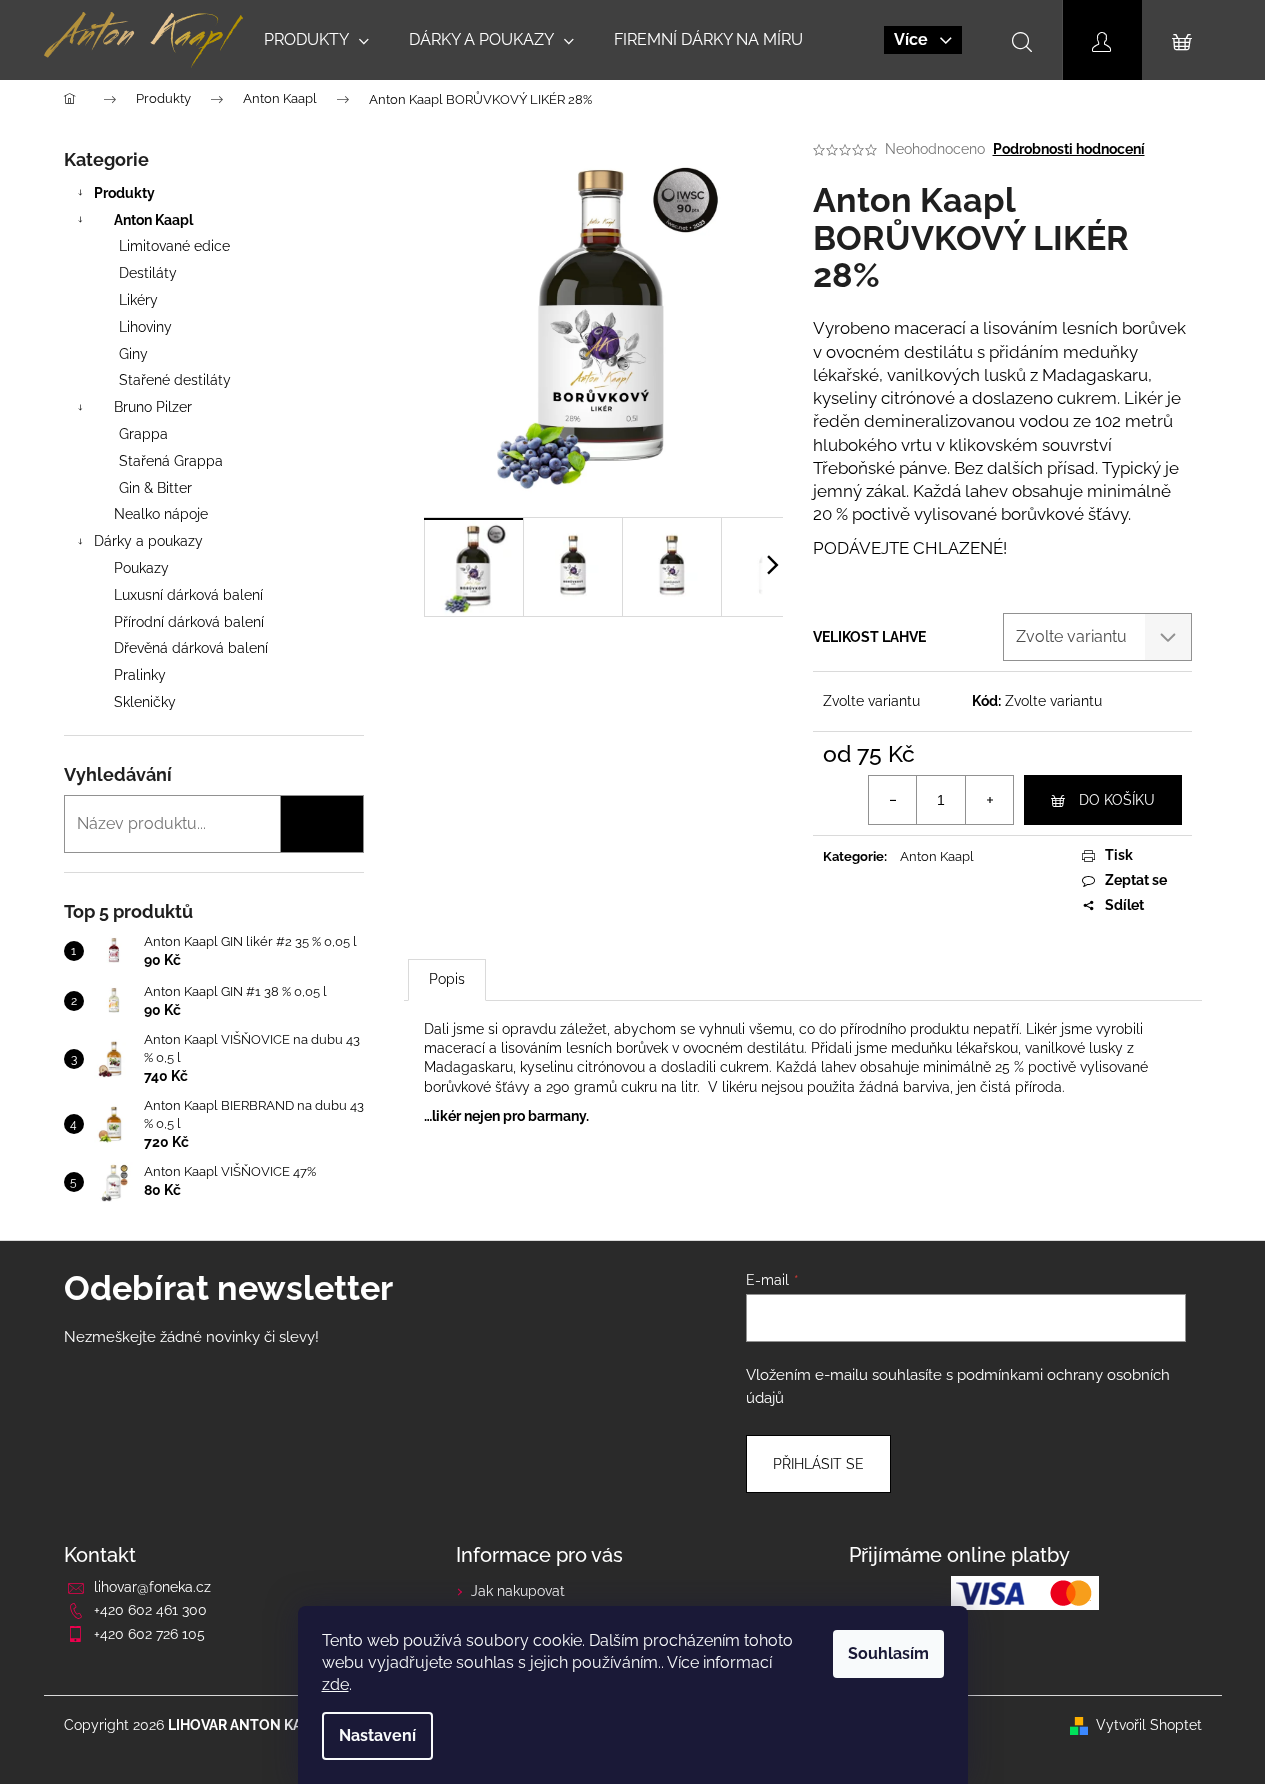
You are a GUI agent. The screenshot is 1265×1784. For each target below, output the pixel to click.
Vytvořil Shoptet (1149, 1725)
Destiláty (148, 273)
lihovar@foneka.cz (152, 1587)
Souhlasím (888, 1653)
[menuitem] (316, 40)
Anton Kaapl (153, 220)
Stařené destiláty (175, 380)
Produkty (124, 193)
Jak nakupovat (518, 1591)
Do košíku (1117, 800)
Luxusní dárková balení (188, 595)
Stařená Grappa (171, 461)
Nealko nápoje (161, 514)
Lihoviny (145, 327)
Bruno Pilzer (153, 407)
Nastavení (377, 1735)
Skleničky (145, 702)
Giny (133, 354)
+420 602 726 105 (149, 1634)
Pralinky (140, 675)
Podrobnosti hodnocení (1069, 149)
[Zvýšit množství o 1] (989, 800)
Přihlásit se (818, 1464)
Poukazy (141, 568)
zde (335, 1684)
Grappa (143, 434)
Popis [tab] (447, 979)
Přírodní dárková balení (189, 622)
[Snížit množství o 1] (893, 800)
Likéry (138, 300)
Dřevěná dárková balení (191, 648)
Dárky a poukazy (148, 541)
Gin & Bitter (155, 488)
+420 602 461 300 (150, 1610)
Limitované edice (174, 246)
